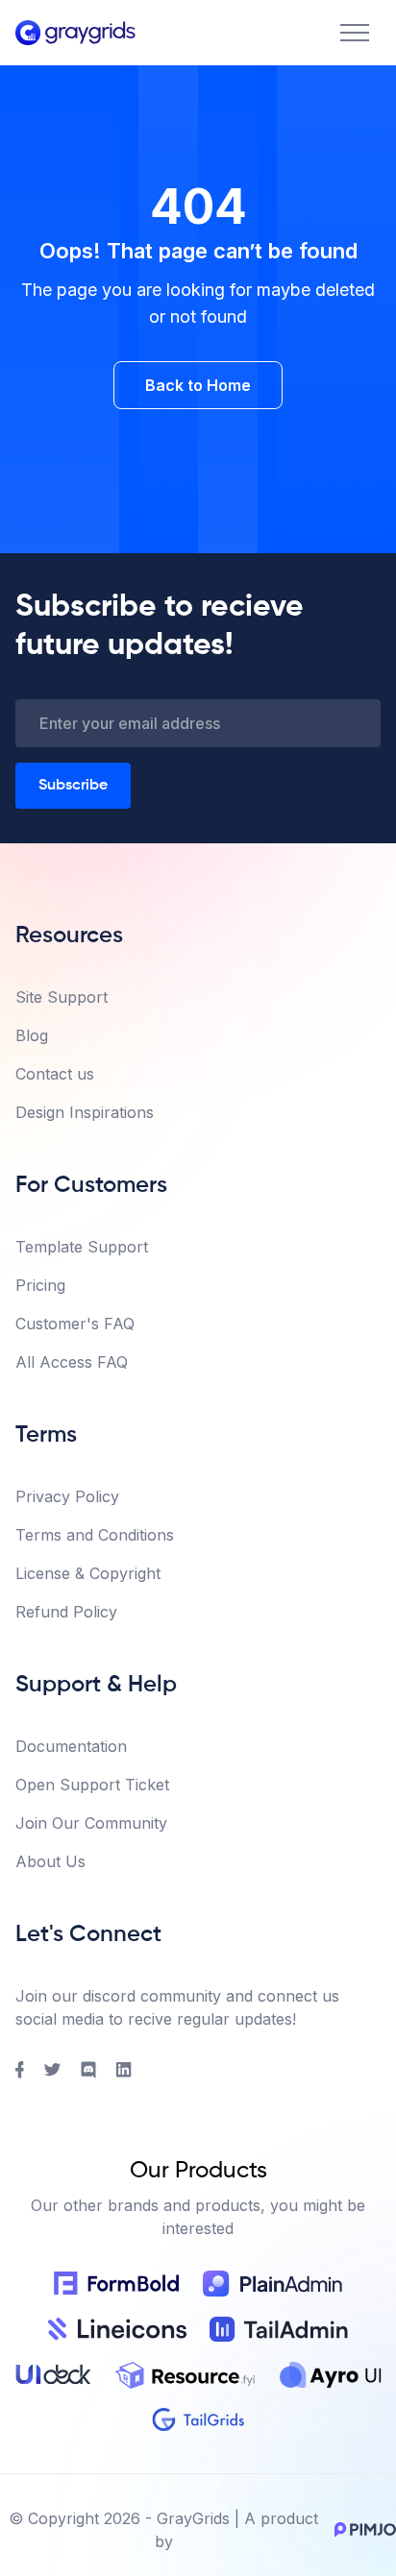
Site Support (62, 997)
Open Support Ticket (92, 1785)
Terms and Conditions (95, 1535)
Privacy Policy (67, 1496)
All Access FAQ (72, 1362)
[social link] (20, 2070)
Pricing (40, 1285)
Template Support (82, 1247)
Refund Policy (66, 1612)
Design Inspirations (85, 1112)
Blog (32, 1035)
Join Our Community (91, 1823)
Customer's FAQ (75, 1324)
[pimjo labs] (361, 2530)
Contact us (55, 1074)
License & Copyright (88, 1573)
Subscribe (73, 786)
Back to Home (198, 385)
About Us (50, 1861)
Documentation (71, 1746)
